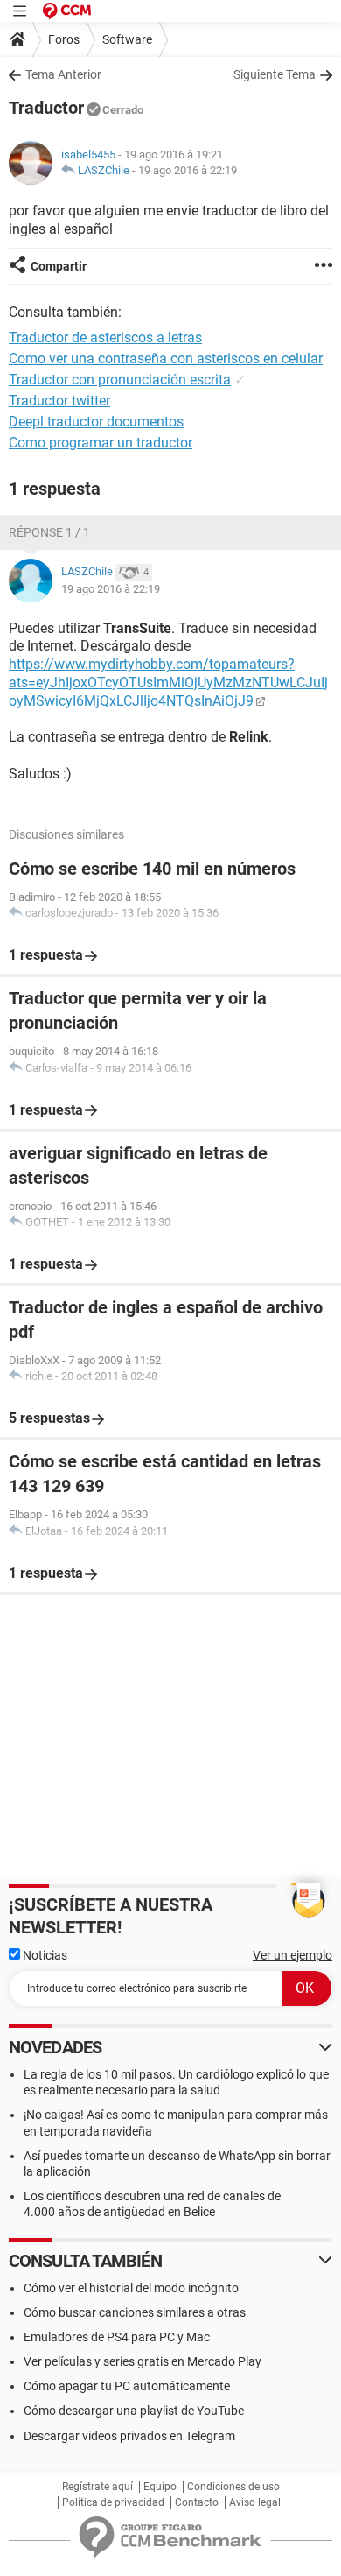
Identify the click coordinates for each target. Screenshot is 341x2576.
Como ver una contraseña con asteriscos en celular (166, 359)
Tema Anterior (63, 74)
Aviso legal (255, 2502)
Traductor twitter (59, 401)
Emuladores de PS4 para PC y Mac (117, 2337)
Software (127, 39)
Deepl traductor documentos (96, 422)
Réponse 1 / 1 (49, 532)
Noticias (44, 1955)
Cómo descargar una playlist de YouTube (134, 2411)
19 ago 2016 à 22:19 (188, 170)
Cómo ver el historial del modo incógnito (131, 2288)
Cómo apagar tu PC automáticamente (127, 2386)
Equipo (160, 2487)
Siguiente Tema (275, 74)
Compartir (59, 266)
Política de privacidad (113, 2502)
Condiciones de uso (233, 2487)
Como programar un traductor (101, 443)
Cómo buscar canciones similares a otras (135, 2312)
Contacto (197, 2502)
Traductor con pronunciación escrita (120, 380)
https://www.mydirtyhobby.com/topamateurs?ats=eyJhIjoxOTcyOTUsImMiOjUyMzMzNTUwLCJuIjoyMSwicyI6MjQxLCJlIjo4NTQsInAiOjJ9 (168, 683)
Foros (64, 39)
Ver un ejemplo (292, 1955)
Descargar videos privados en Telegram (129, 2436)
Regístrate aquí (97, 2487)
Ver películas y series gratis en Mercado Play (143, 2361)
